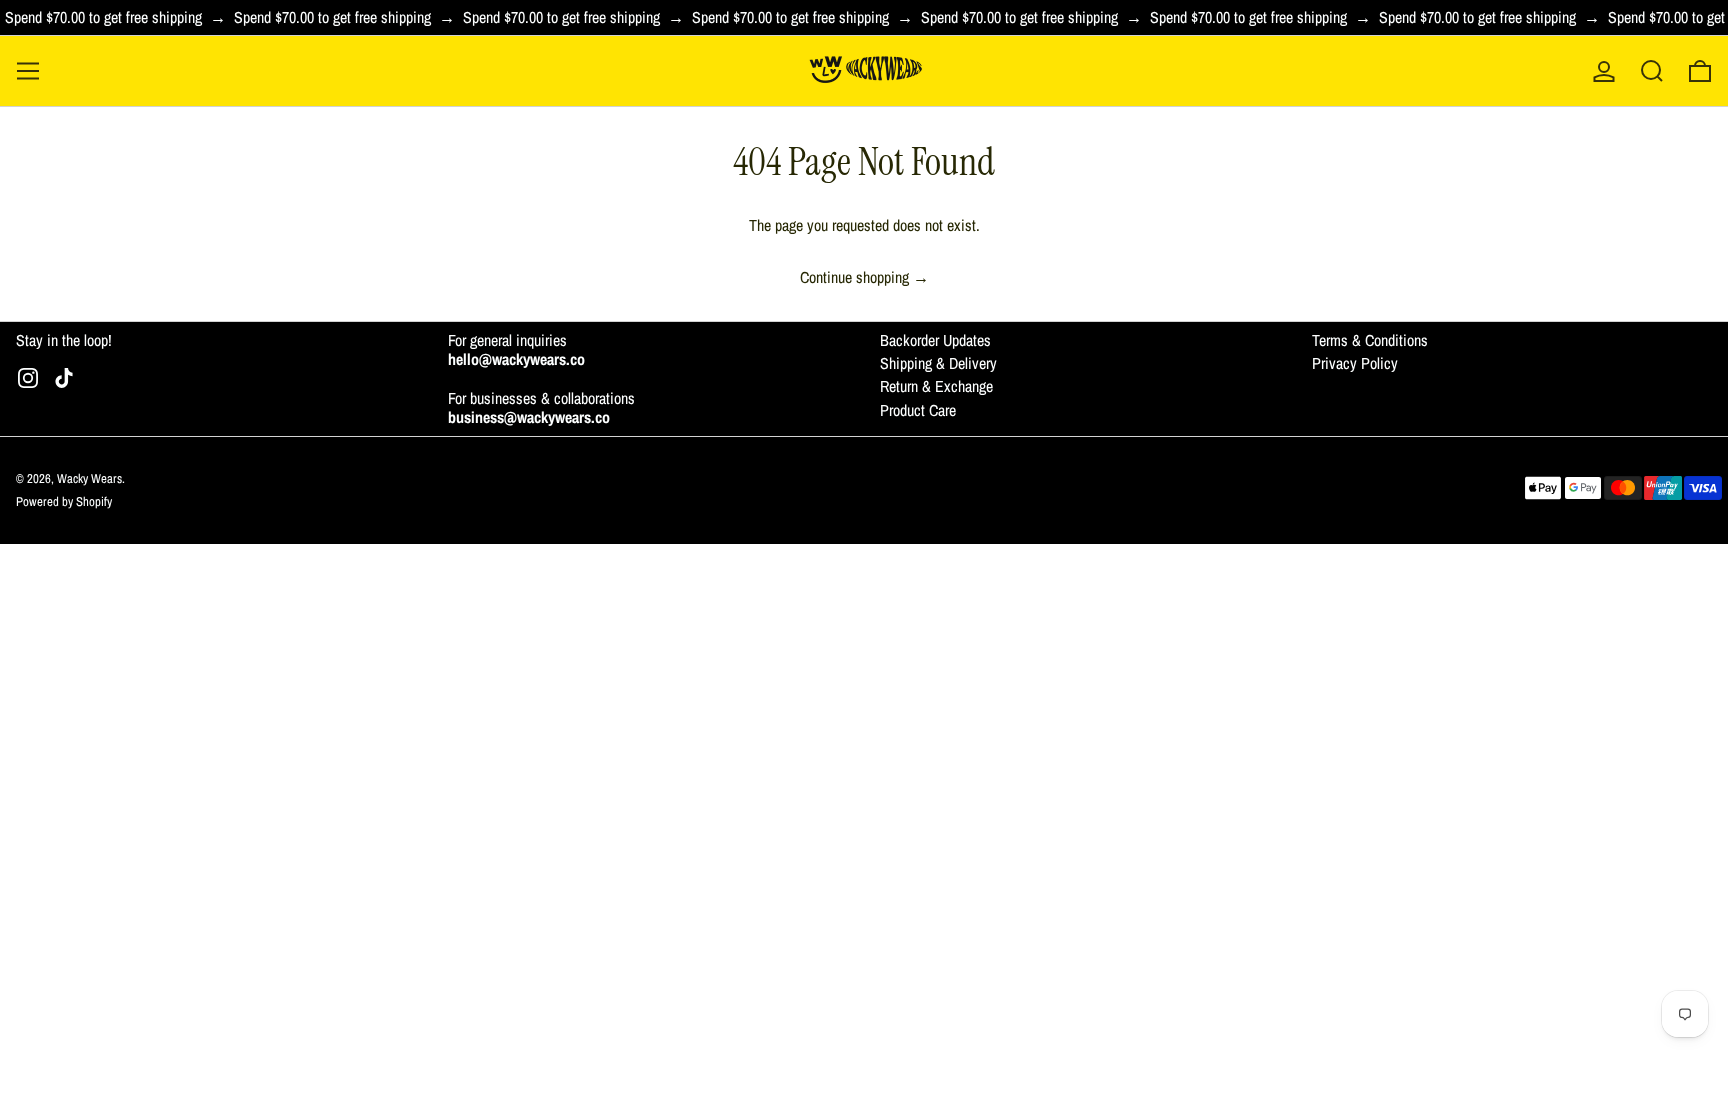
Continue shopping (854, 277)
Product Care (918, 410)
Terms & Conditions (1370, 340)
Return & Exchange (936, 386)
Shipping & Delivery (938, 363)
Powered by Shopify (64, 501)
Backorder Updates (935, 340)
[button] (1652, 71)
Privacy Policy (1355, 363)
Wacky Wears (89, 478)
